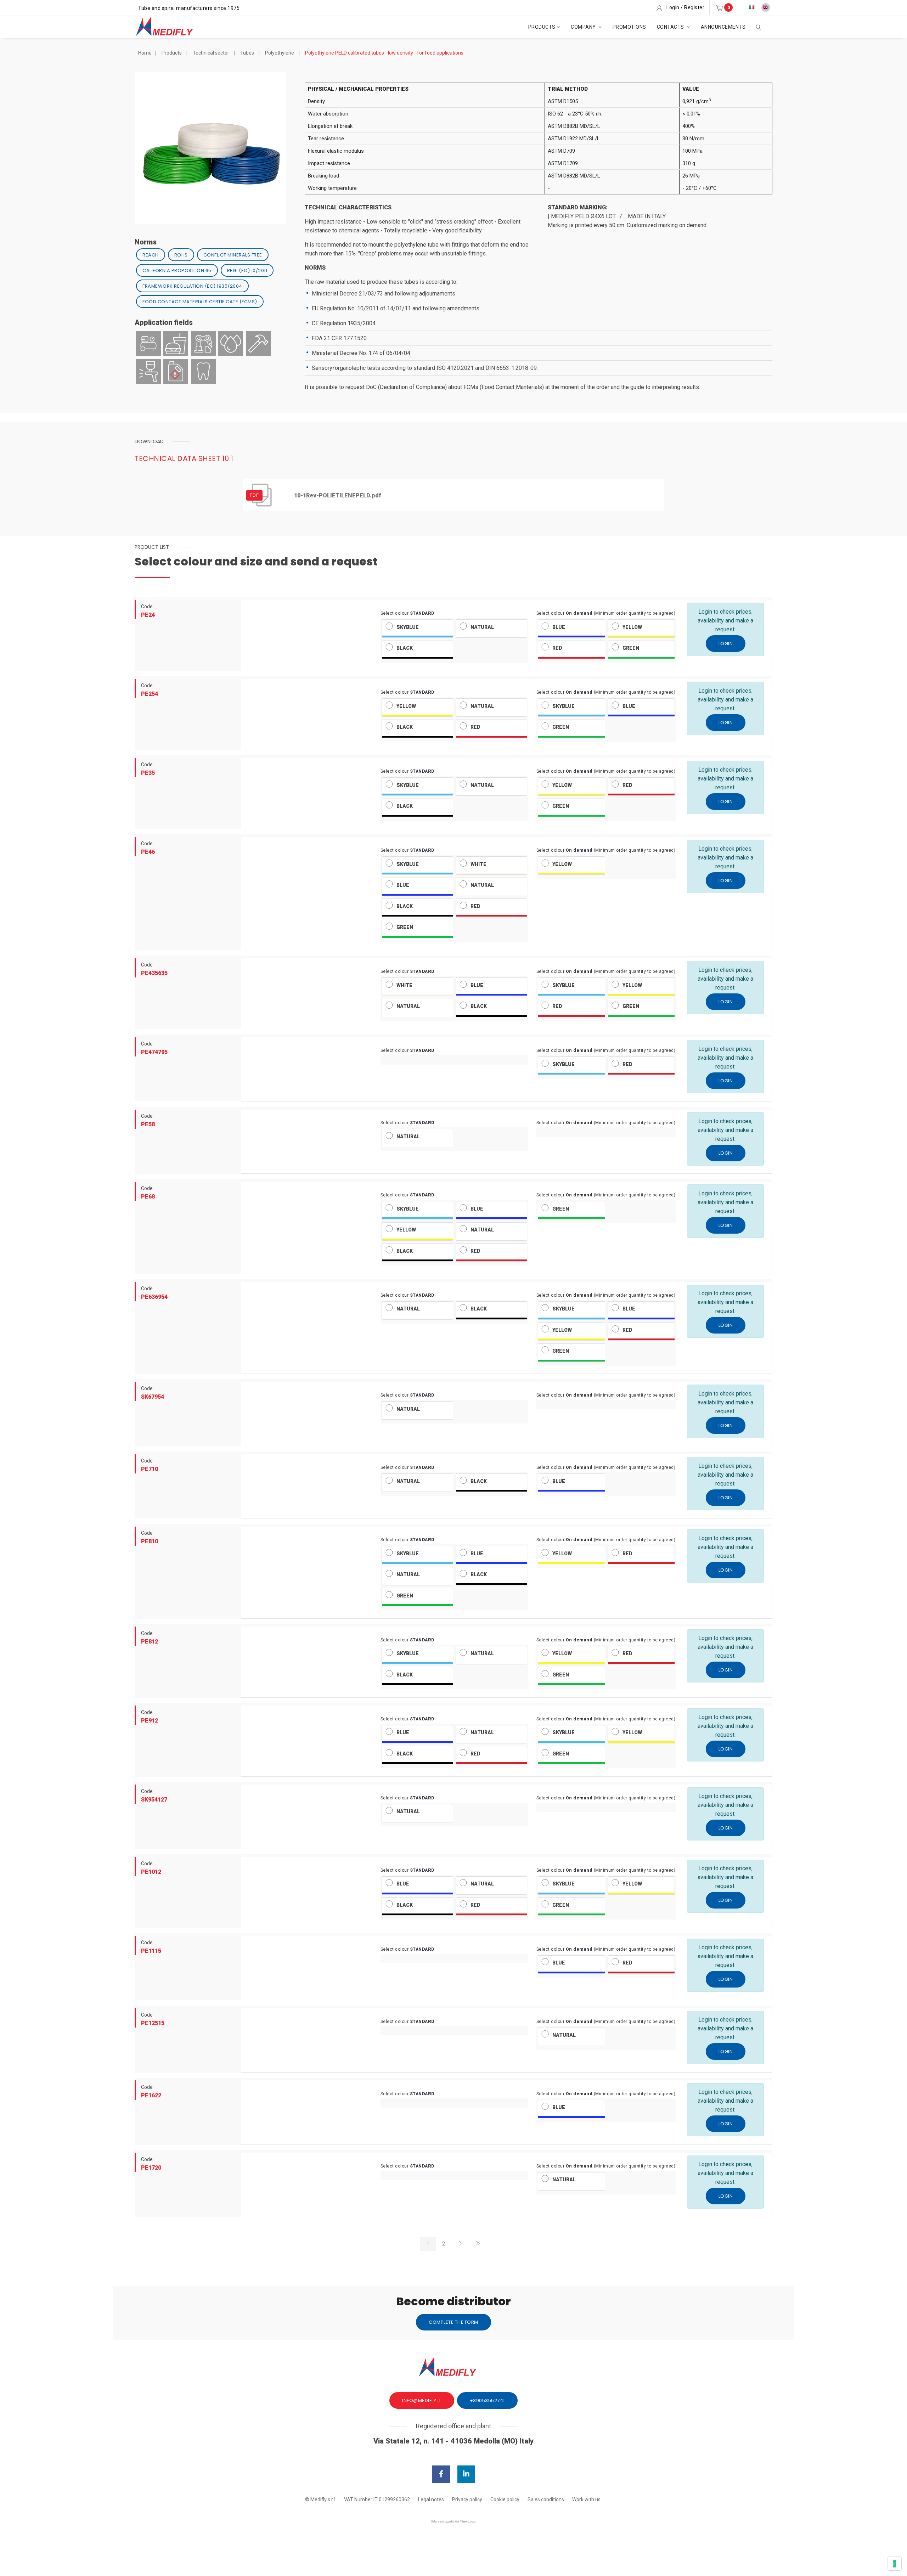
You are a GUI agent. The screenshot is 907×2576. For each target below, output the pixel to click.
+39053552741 (487, 2400)
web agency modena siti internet (454, 2521)
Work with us (586, 2499)
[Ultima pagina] (478, 2244)
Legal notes (431, 2499)
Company (584, 27)
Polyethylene (280, 53)
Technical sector (211, 53)
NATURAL (482, 627)
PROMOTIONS (629, 27)
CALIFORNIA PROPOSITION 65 (177, 270)
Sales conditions (546, 2499)
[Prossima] (460, 2244)
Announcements (723, 27)
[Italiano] (752, 7)
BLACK (405, 648)
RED (557, 648)
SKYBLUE (408, 627)
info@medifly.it (422, 2400)
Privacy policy (467, 2499)
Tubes (247, 53)
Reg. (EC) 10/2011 (247, 270)
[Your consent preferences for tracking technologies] (895, 2564)
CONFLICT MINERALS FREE (233, 255)
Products (542, 27)
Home (145, 53)
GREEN (631, 648)
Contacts (671, 27)
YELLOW (632, 627)
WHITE (478, 864)
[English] (766, 7)
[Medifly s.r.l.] (171, 27)
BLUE (559, 627)
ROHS (181, 255)
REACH (151, 255)
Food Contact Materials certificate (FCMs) (200, 302)
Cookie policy (505, 2499)
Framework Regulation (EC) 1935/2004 (192, 286)
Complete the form (453, 2322)
